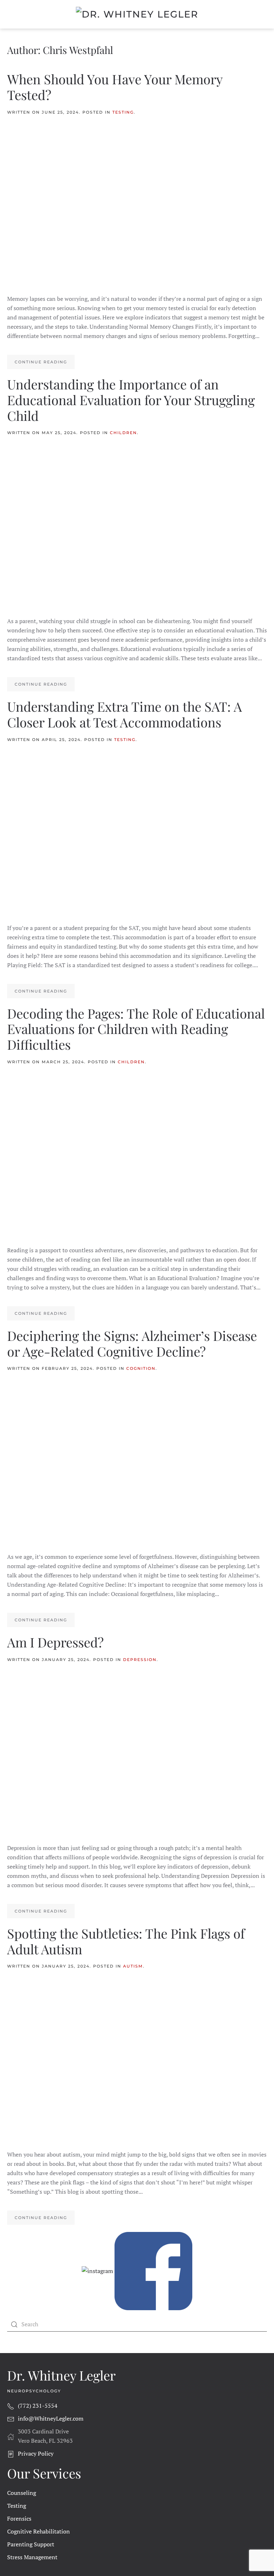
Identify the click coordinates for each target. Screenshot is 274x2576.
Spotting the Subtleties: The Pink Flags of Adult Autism (126, 1941)
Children (123, 433)
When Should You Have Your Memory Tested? (115, 87)
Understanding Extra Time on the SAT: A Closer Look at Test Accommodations (125, 714)
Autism (133, 1966)
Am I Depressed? (55, 1642)
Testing (123, 112)
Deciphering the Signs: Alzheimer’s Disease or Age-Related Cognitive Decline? (132, 1343)
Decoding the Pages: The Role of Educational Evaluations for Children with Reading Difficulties (136, 1029)
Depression (140, 1660)
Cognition (141, 1368)
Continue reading (41, 362)
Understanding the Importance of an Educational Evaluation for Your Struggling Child (131, 400)
